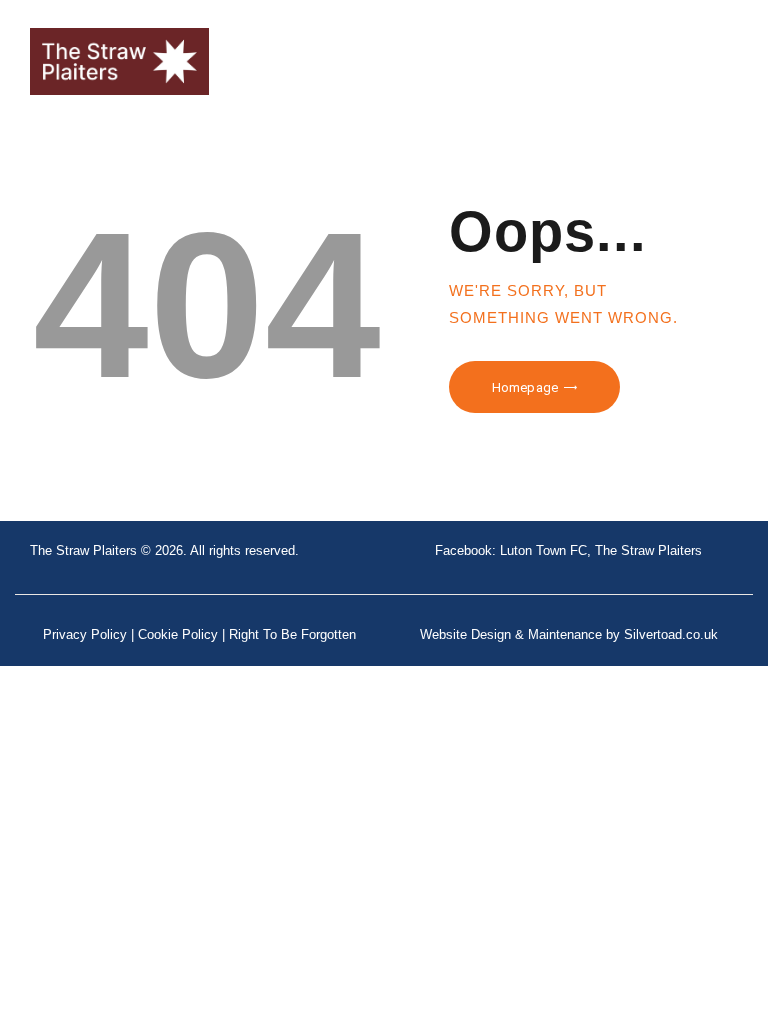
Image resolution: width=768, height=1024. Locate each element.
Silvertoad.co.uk (671, 634)
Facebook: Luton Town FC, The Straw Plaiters (568, 550)
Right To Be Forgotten (292, 634)
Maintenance (565, 634)
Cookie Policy (178, 634)
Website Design (465, 634)
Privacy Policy (85, 634)
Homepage (525, 387)
